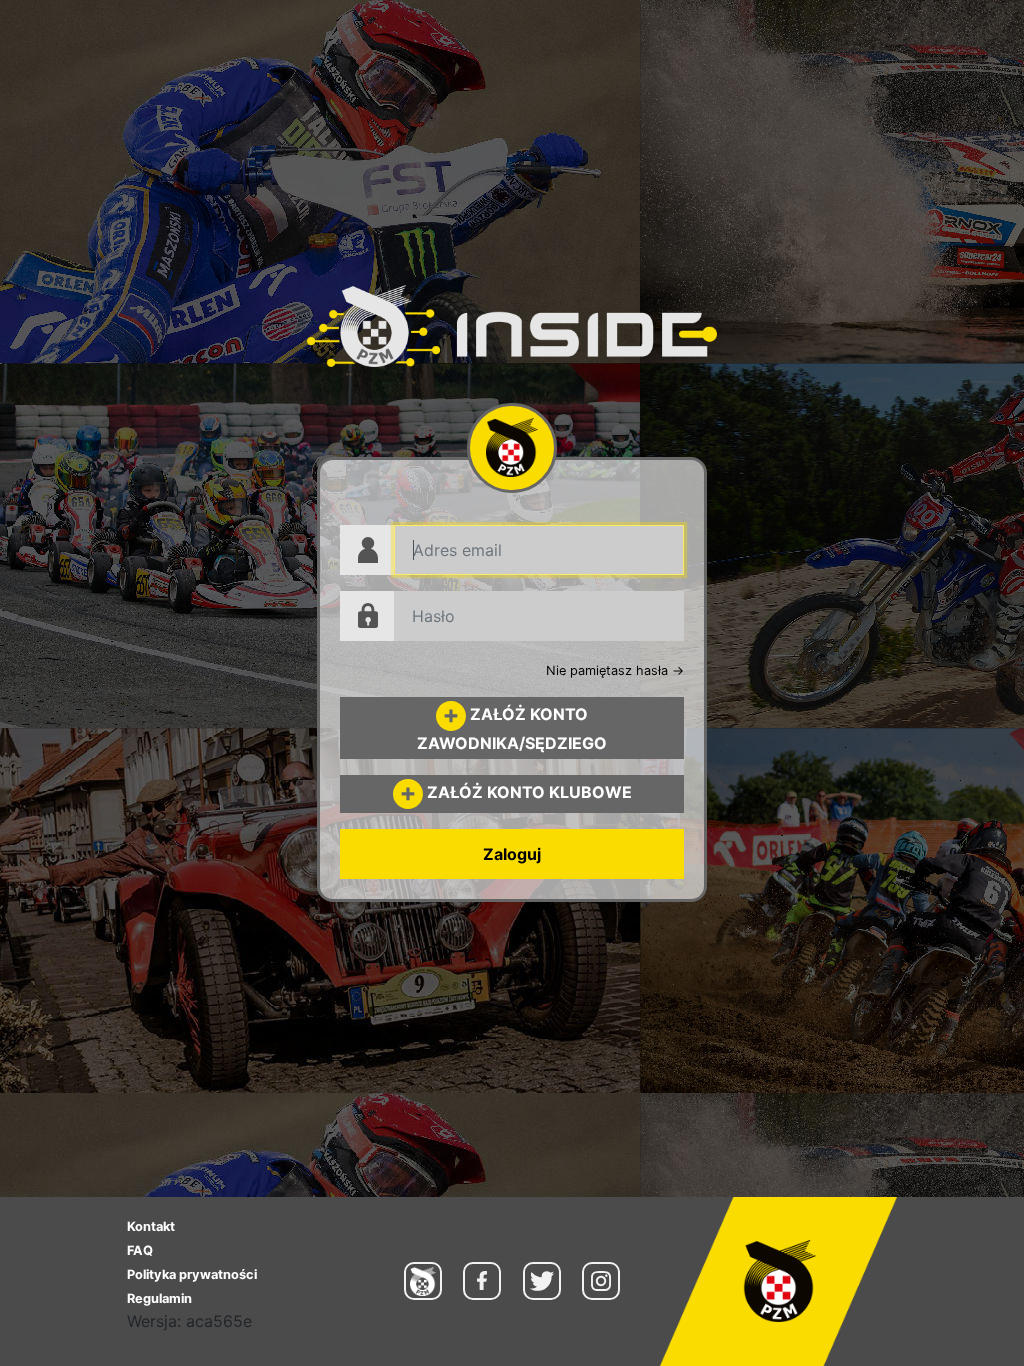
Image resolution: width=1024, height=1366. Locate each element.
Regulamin (159, 1298)
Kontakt (151, 1226)
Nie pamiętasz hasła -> (615, 670)
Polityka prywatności (192, 1274)
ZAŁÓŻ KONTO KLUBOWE (527, 792)
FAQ (140, 1250)
